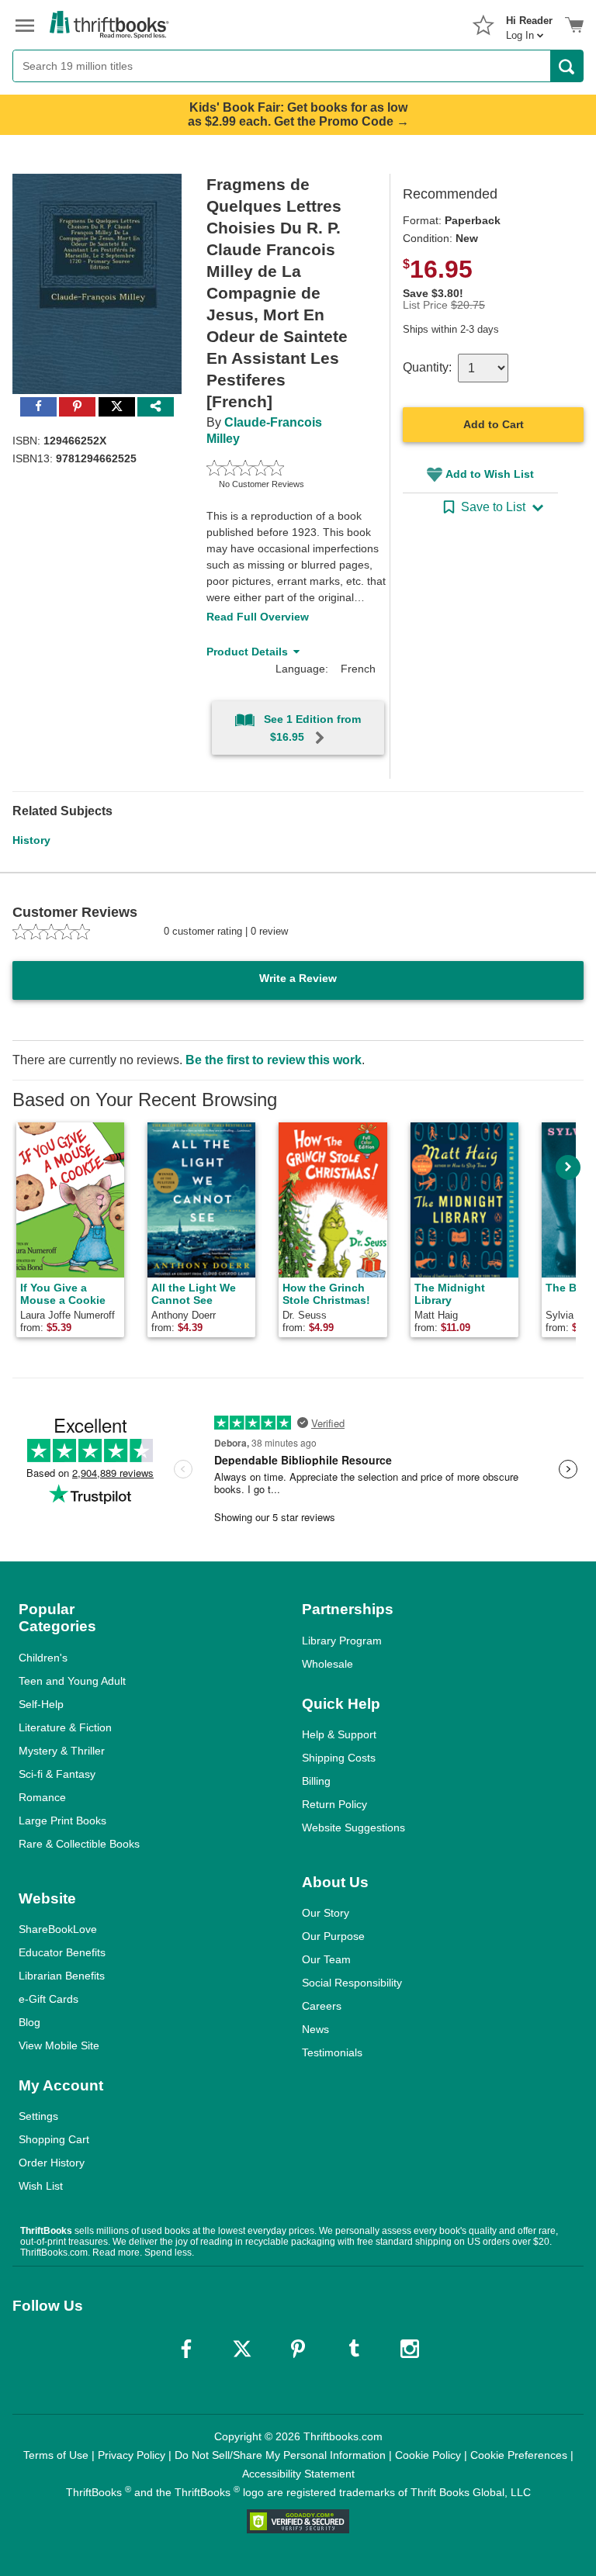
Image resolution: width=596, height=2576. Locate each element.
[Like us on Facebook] (186, 2349)
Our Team (326, 1959)
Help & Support (339, 1734)
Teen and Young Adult (72, 1681)
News (315, 2029)
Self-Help (41, 1704)
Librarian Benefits (62, 1976)
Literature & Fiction (65, 1727)
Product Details (247, 652)
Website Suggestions (353, 1827)
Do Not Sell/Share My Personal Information (280, 2455)
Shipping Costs (339, 1758)
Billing (316, 1781)
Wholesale (327, 1664)
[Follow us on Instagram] (410, 2349)
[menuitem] (529, 23)
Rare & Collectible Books (79, 1844)
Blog (29, 2022)
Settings (38, 2116)
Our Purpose (333, 1936)
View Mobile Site (59, 2045)
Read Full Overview (258, 617)
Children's (43, 1658)
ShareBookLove (58, 1929)
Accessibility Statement (298, 2474)
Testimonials (332, 2052)
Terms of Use (56, 2455)
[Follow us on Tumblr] (354, 2349)
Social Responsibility (352, 1983)
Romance (42, 1797)
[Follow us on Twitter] (242, 2349)
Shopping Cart (54, 2139)
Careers (322, 2006)
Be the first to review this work (274, 1060)
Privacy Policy (132, 2455)
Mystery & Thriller (62, 1751)
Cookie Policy (428, 2455)
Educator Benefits (62, 1952)
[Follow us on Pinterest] (298, 2349)
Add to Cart (494, 424)
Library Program (342, 1641)
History (31, 840)
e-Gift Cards (49, 1999)
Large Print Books (62, 1820)
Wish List (41, 2186)
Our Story (326, 1913)
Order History (52, 2163)
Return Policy (334, 1804)
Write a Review (298, 978)
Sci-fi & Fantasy (57, 1774)
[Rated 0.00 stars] (280, 468)
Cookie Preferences (519, 2455)
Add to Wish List (490, 474)
